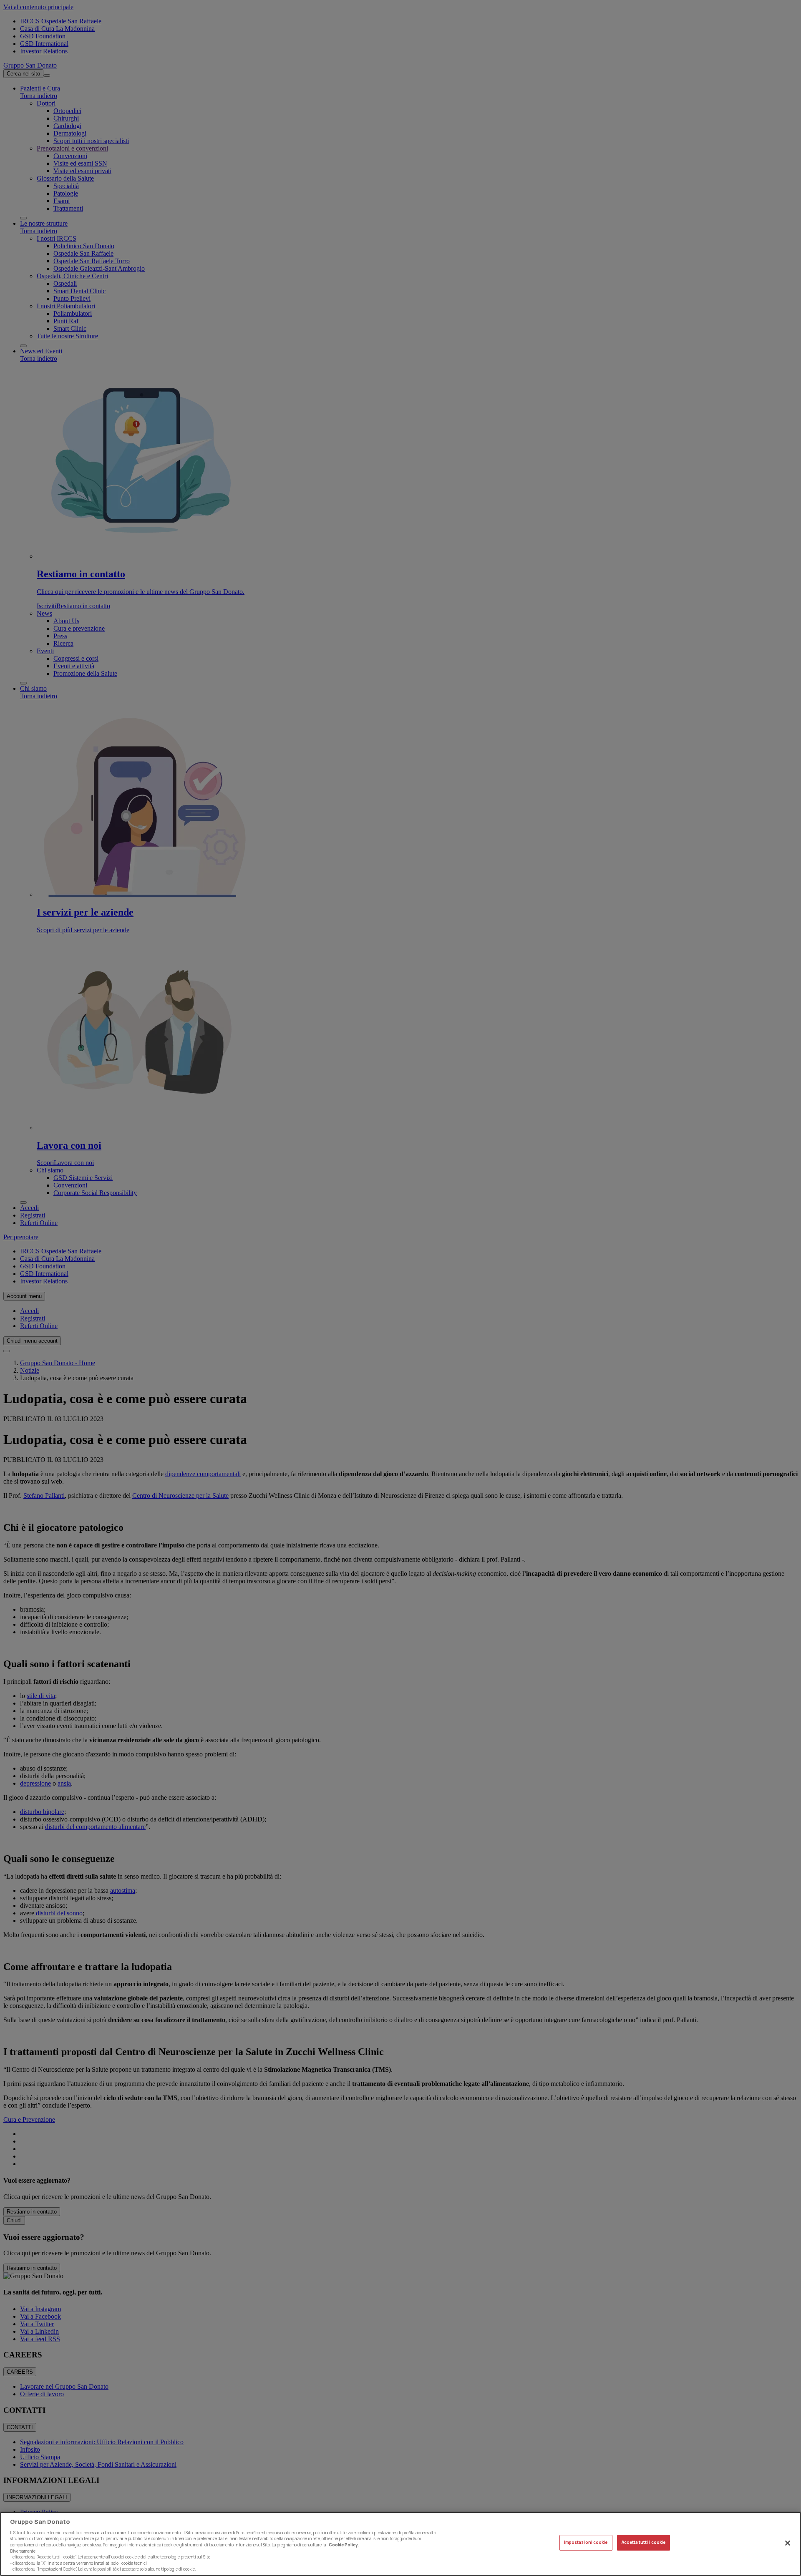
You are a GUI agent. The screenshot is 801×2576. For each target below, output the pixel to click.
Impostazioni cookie (586, 2542)
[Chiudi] (788, 2543)
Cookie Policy (343, 2545)
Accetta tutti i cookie (644, 2542)
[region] (400, 2544)
